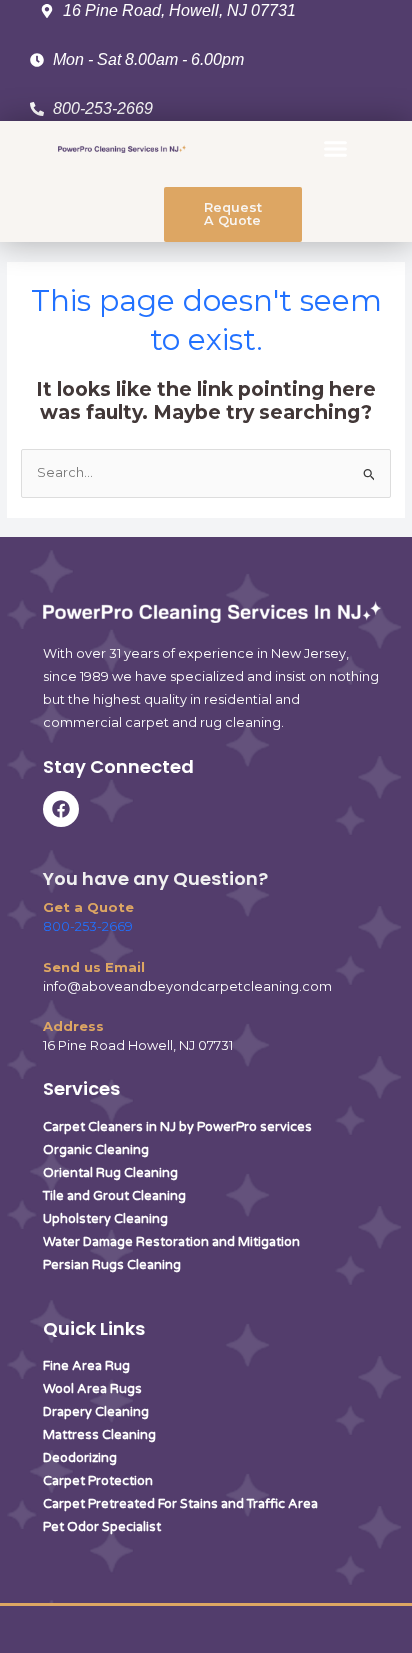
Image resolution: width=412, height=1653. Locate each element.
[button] (336, 149)
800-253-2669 (88, 926)
